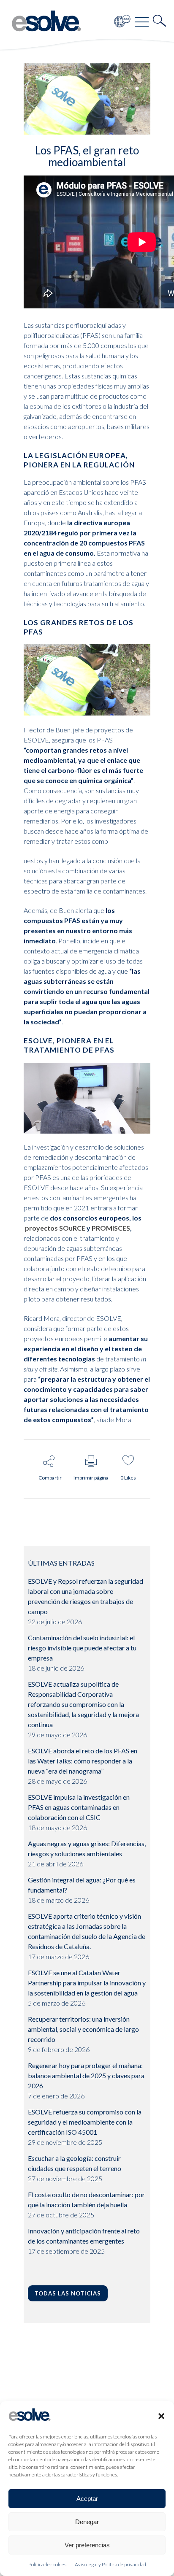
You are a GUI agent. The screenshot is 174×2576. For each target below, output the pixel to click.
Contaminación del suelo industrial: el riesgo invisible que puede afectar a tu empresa (82, 1648)
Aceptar (87, 2499)
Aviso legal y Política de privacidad (110, 2564)
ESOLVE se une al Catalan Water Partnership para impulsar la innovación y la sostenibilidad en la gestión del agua (87, 1983)
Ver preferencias (87, 2545)
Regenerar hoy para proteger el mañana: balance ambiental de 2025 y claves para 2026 (86, 2075)
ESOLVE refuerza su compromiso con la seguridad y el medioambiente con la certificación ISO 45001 (85, 2122)
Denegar (87, 2522)
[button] (161, 2416)
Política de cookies (47, 2564)
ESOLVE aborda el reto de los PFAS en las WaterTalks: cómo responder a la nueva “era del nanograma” (83, 1761)
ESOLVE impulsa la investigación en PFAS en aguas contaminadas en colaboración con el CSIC (79, 1807)
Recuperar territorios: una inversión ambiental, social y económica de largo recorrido (83, 2029)
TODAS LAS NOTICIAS (68, 2293)
